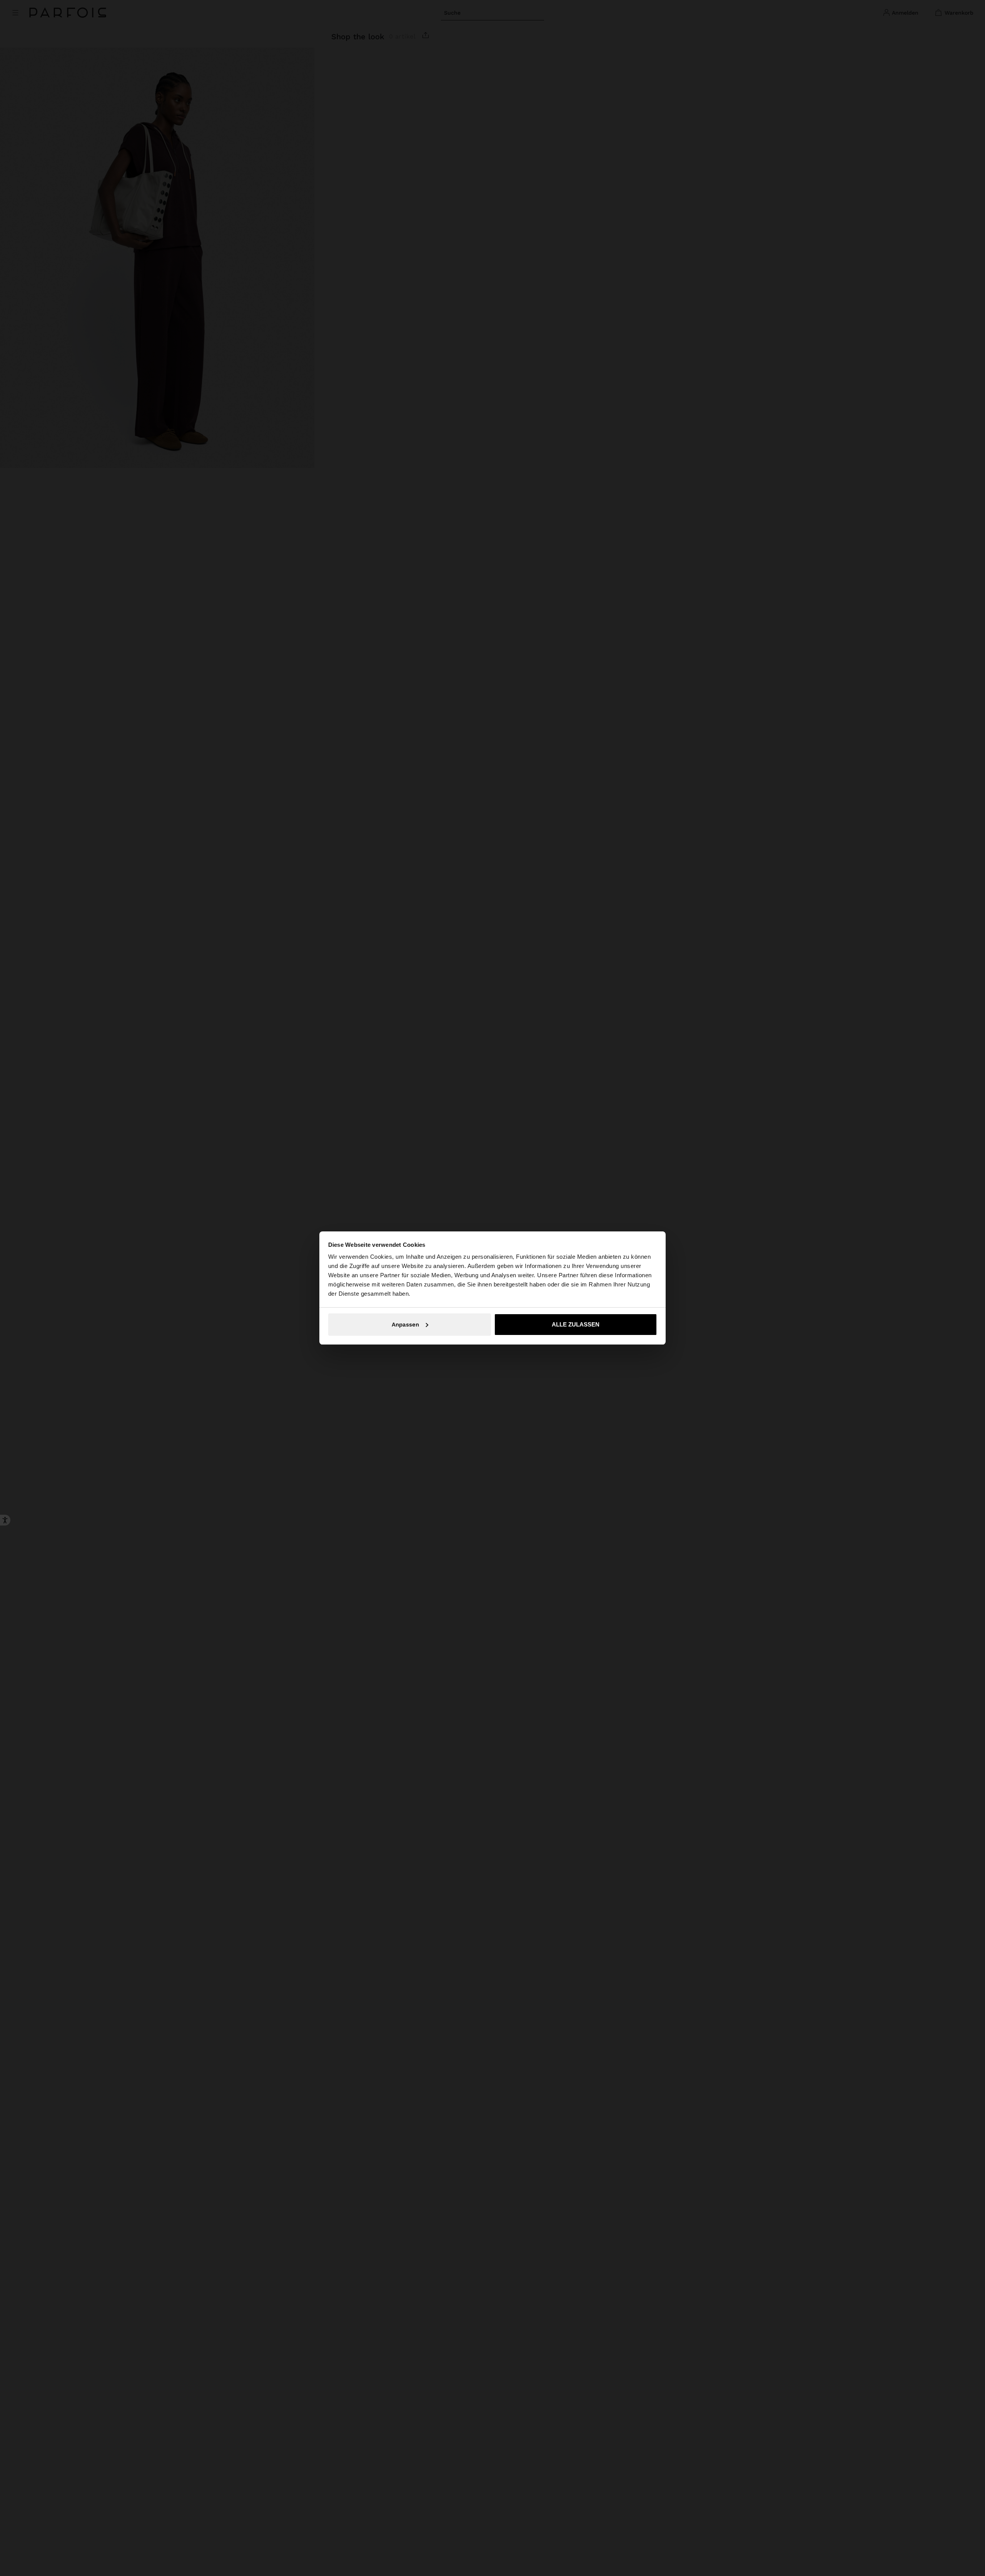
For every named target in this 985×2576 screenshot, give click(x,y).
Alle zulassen (576, 1324)
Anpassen (405, 1325)
